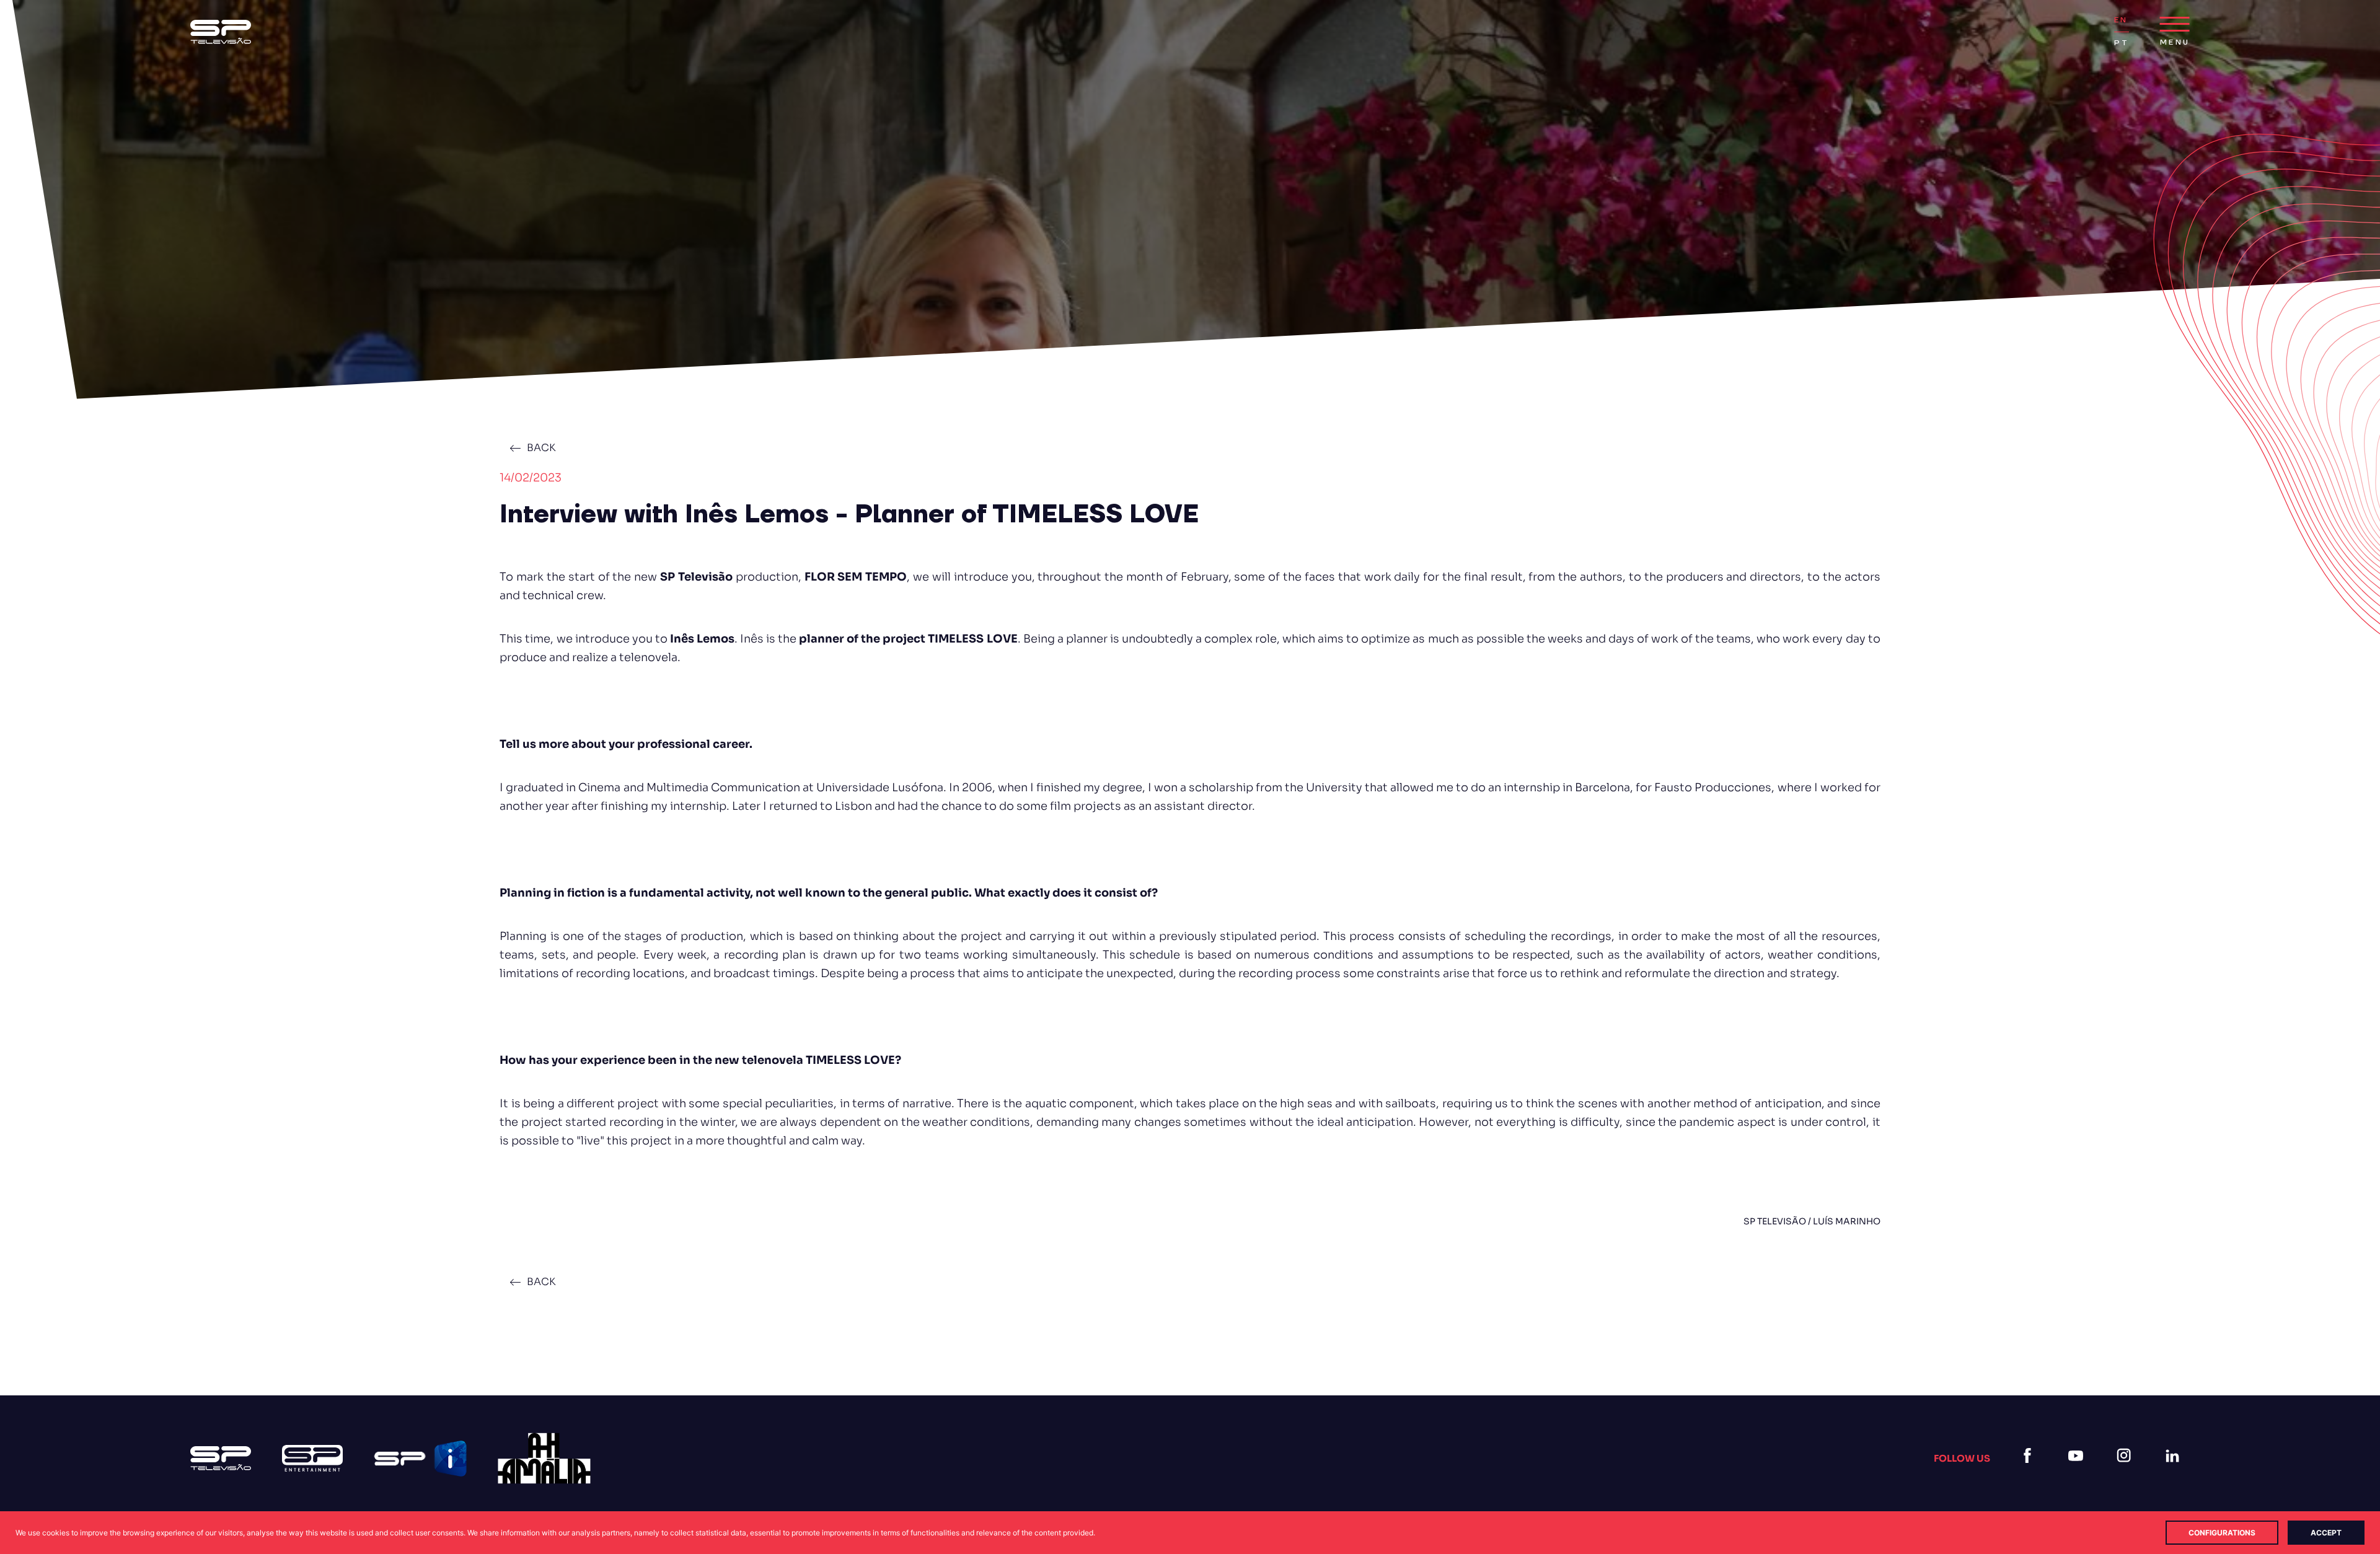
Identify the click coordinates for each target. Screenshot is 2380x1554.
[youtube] (2078, 1471)
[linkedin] (2175, 1471)
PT (2122, 43)
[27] (544, 1458)
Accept (2326, 1533)
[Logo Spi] (420, 1459)
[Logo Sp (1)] (221, 32)
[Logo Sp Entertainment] (312, 1458)
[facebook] (2030, 1471)
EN (2121, 20)
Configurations (2222, 1533)
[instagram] (2127, 1471)
